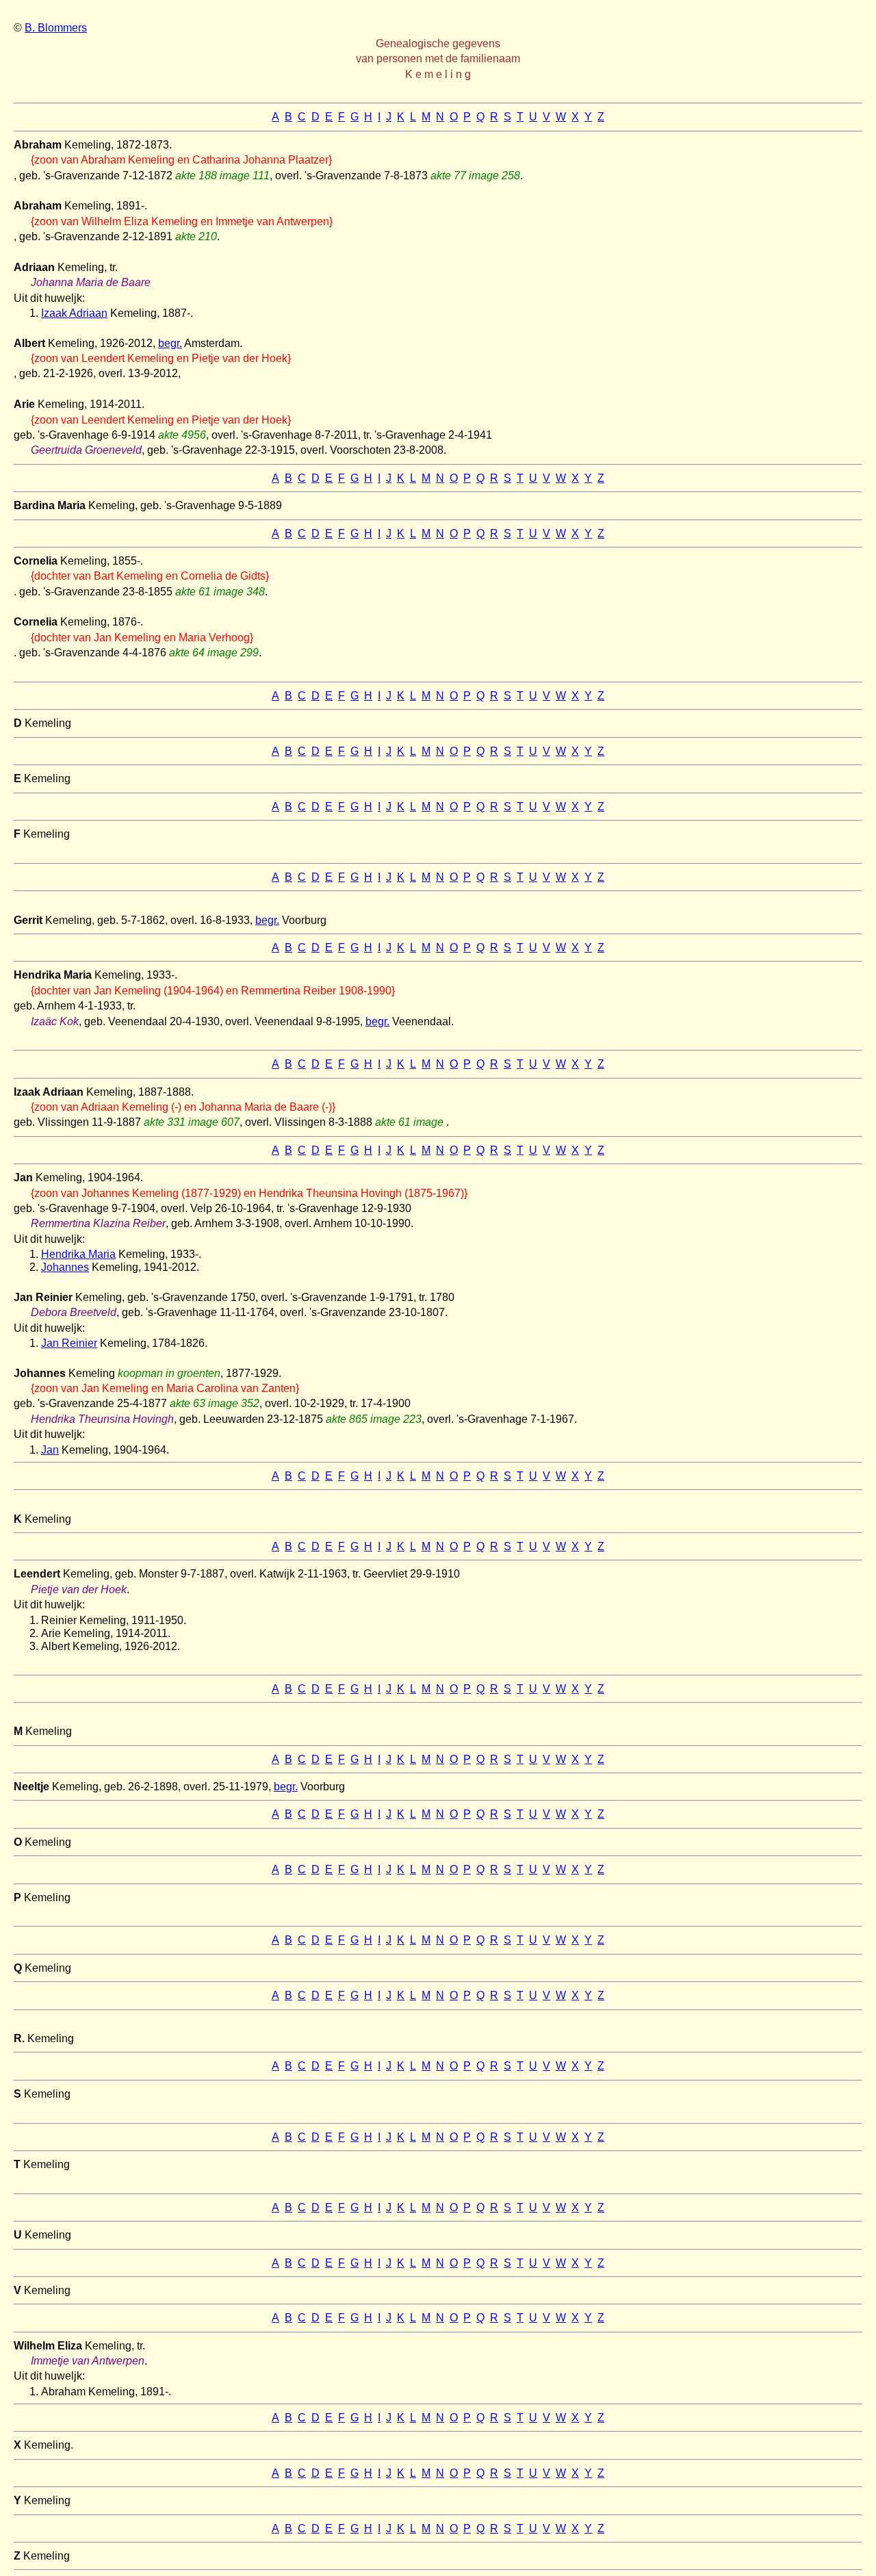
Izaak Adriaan (74, 313)
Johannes (65, 1267)
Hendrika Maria (78, 1254)
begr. (170, 343)
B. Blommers (56, 28)
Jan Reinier (69, 1343)
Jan (50, 1450)
